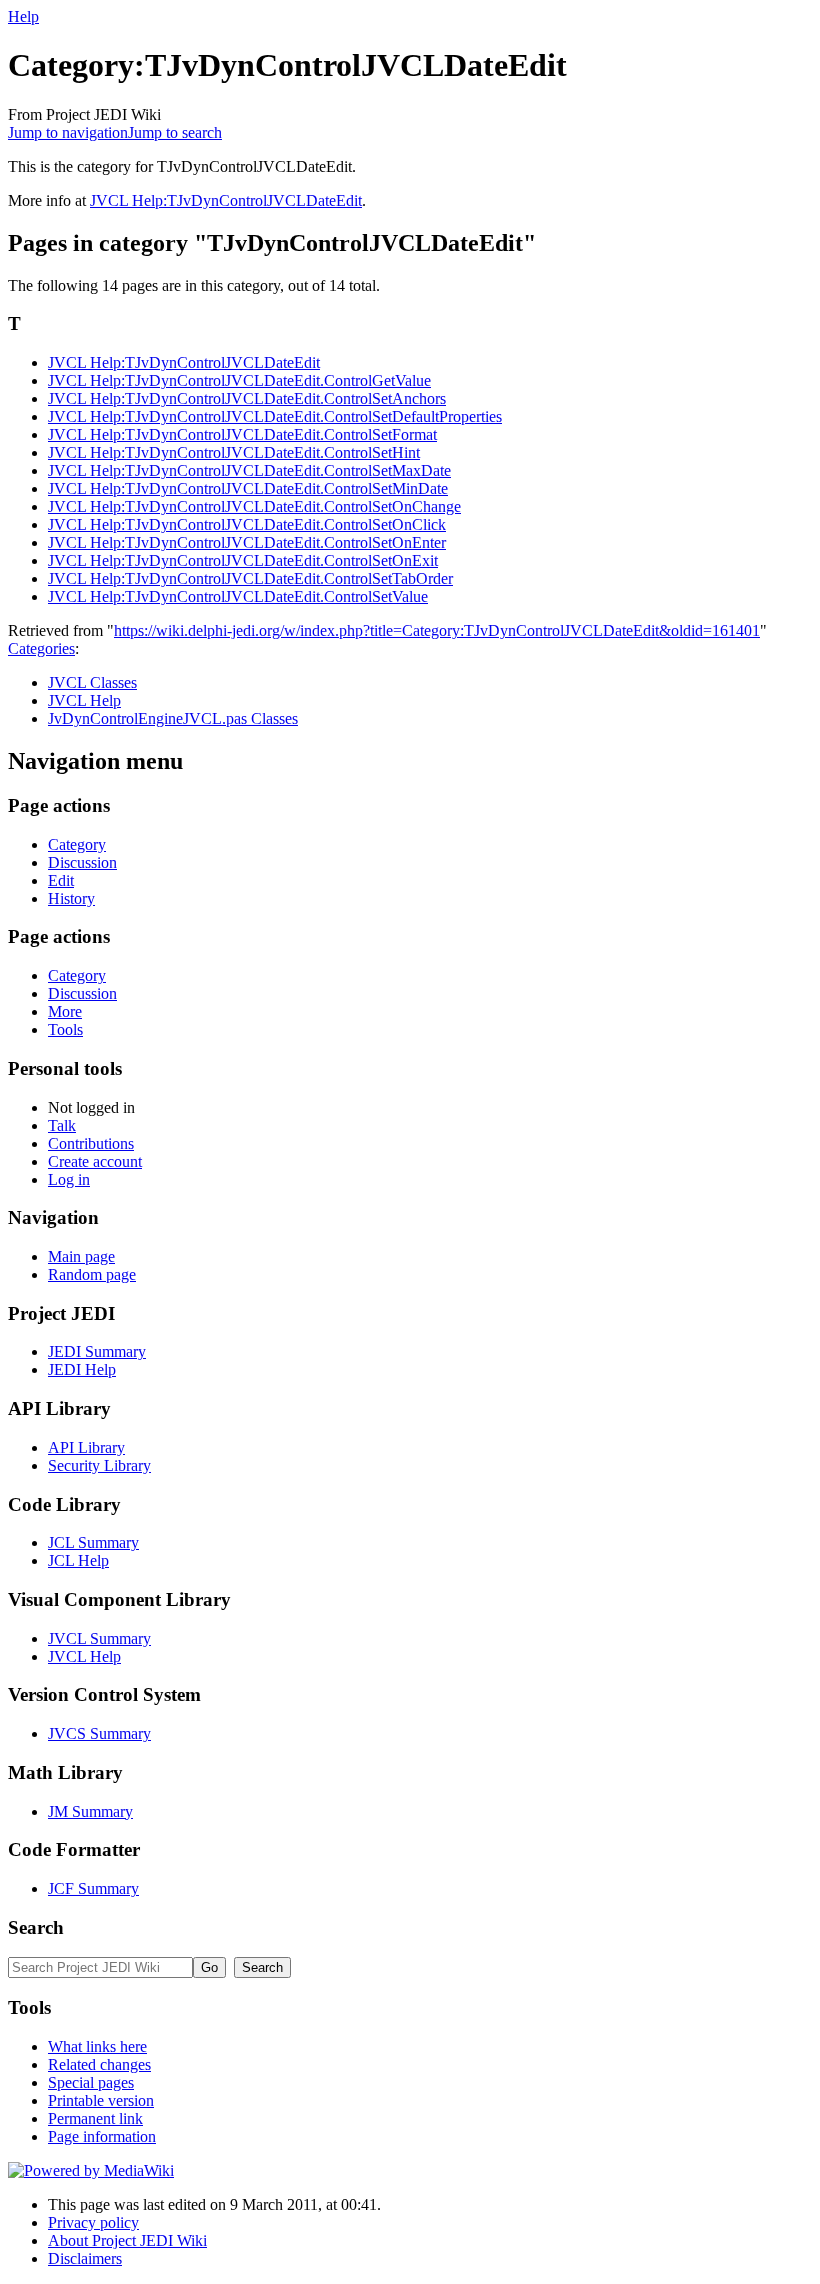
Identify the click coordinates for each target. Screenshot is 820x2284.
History (71, 898)
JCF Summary (93, 1888)
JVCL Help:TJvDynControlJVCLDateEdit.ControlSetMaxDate (249, 470)
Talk (62, 1125)
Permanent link (95, 2118)
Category (77, 844)
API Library (86, 1447)
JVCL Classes (92, 682)
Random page (92, 1274)
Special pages (91, 2082)
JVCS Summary (99, 1733)
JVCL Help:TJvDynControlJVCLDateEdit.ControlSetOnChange (254, 506)
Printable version (101, 2100)
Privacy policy (93, 2222)
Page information (102, 2136)
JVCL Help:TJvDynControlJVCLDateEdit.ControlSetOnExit (243, 560)
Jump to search (175, 132)
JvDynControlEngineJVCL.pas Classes (173, 718)
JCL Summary (93, 1542)
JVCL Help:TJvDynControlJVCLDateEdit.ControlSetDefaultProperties (275, 416)
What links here (97, 2046)
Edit (61, 880)
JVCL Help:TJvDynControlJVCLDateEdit (226, 200)
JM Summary (90, 1811)
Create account (95, 1161)
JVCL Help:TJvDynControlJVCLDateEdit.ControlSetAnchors (247, 398)
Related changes (99, 2064)
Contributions (91, 1143)
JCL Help (78, 1560)
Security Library (99, 1465)
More (65, 1011)
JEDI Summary (97, 1351)
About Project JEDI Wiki (127, 2240)
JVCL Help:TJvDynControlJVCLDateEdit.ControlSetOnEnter (247, 542)
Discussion (82, 862)
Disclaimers (85, 2258)
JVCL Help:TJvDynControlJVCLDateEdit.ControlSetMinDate (248, 488)
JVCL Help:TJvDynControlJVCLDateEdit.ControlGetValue (239, 380)
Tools (65, 1029)
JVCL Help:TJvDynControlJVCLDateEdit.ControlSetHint (234, 452)
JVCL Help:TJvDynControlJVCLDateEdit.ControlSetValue (238, 596)
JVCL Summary (99, 1638)
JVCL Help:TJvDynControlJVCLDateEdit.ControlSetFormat (242, 434)
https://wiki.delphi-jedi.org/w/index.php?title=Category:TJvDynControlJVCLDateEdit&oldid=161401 (437, 630)
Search (36, 1927)
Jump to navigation (68, 132)
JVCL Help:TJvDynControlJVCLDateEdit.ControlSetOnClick (247, 524)
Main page (81, 1256)
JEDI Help (82, 1369)
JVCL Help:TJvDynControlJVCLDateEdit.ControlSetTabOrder (250, 578)
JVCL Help (84, 700)
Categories (41, 648)
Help (23, 16)
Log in (69, 1179)
